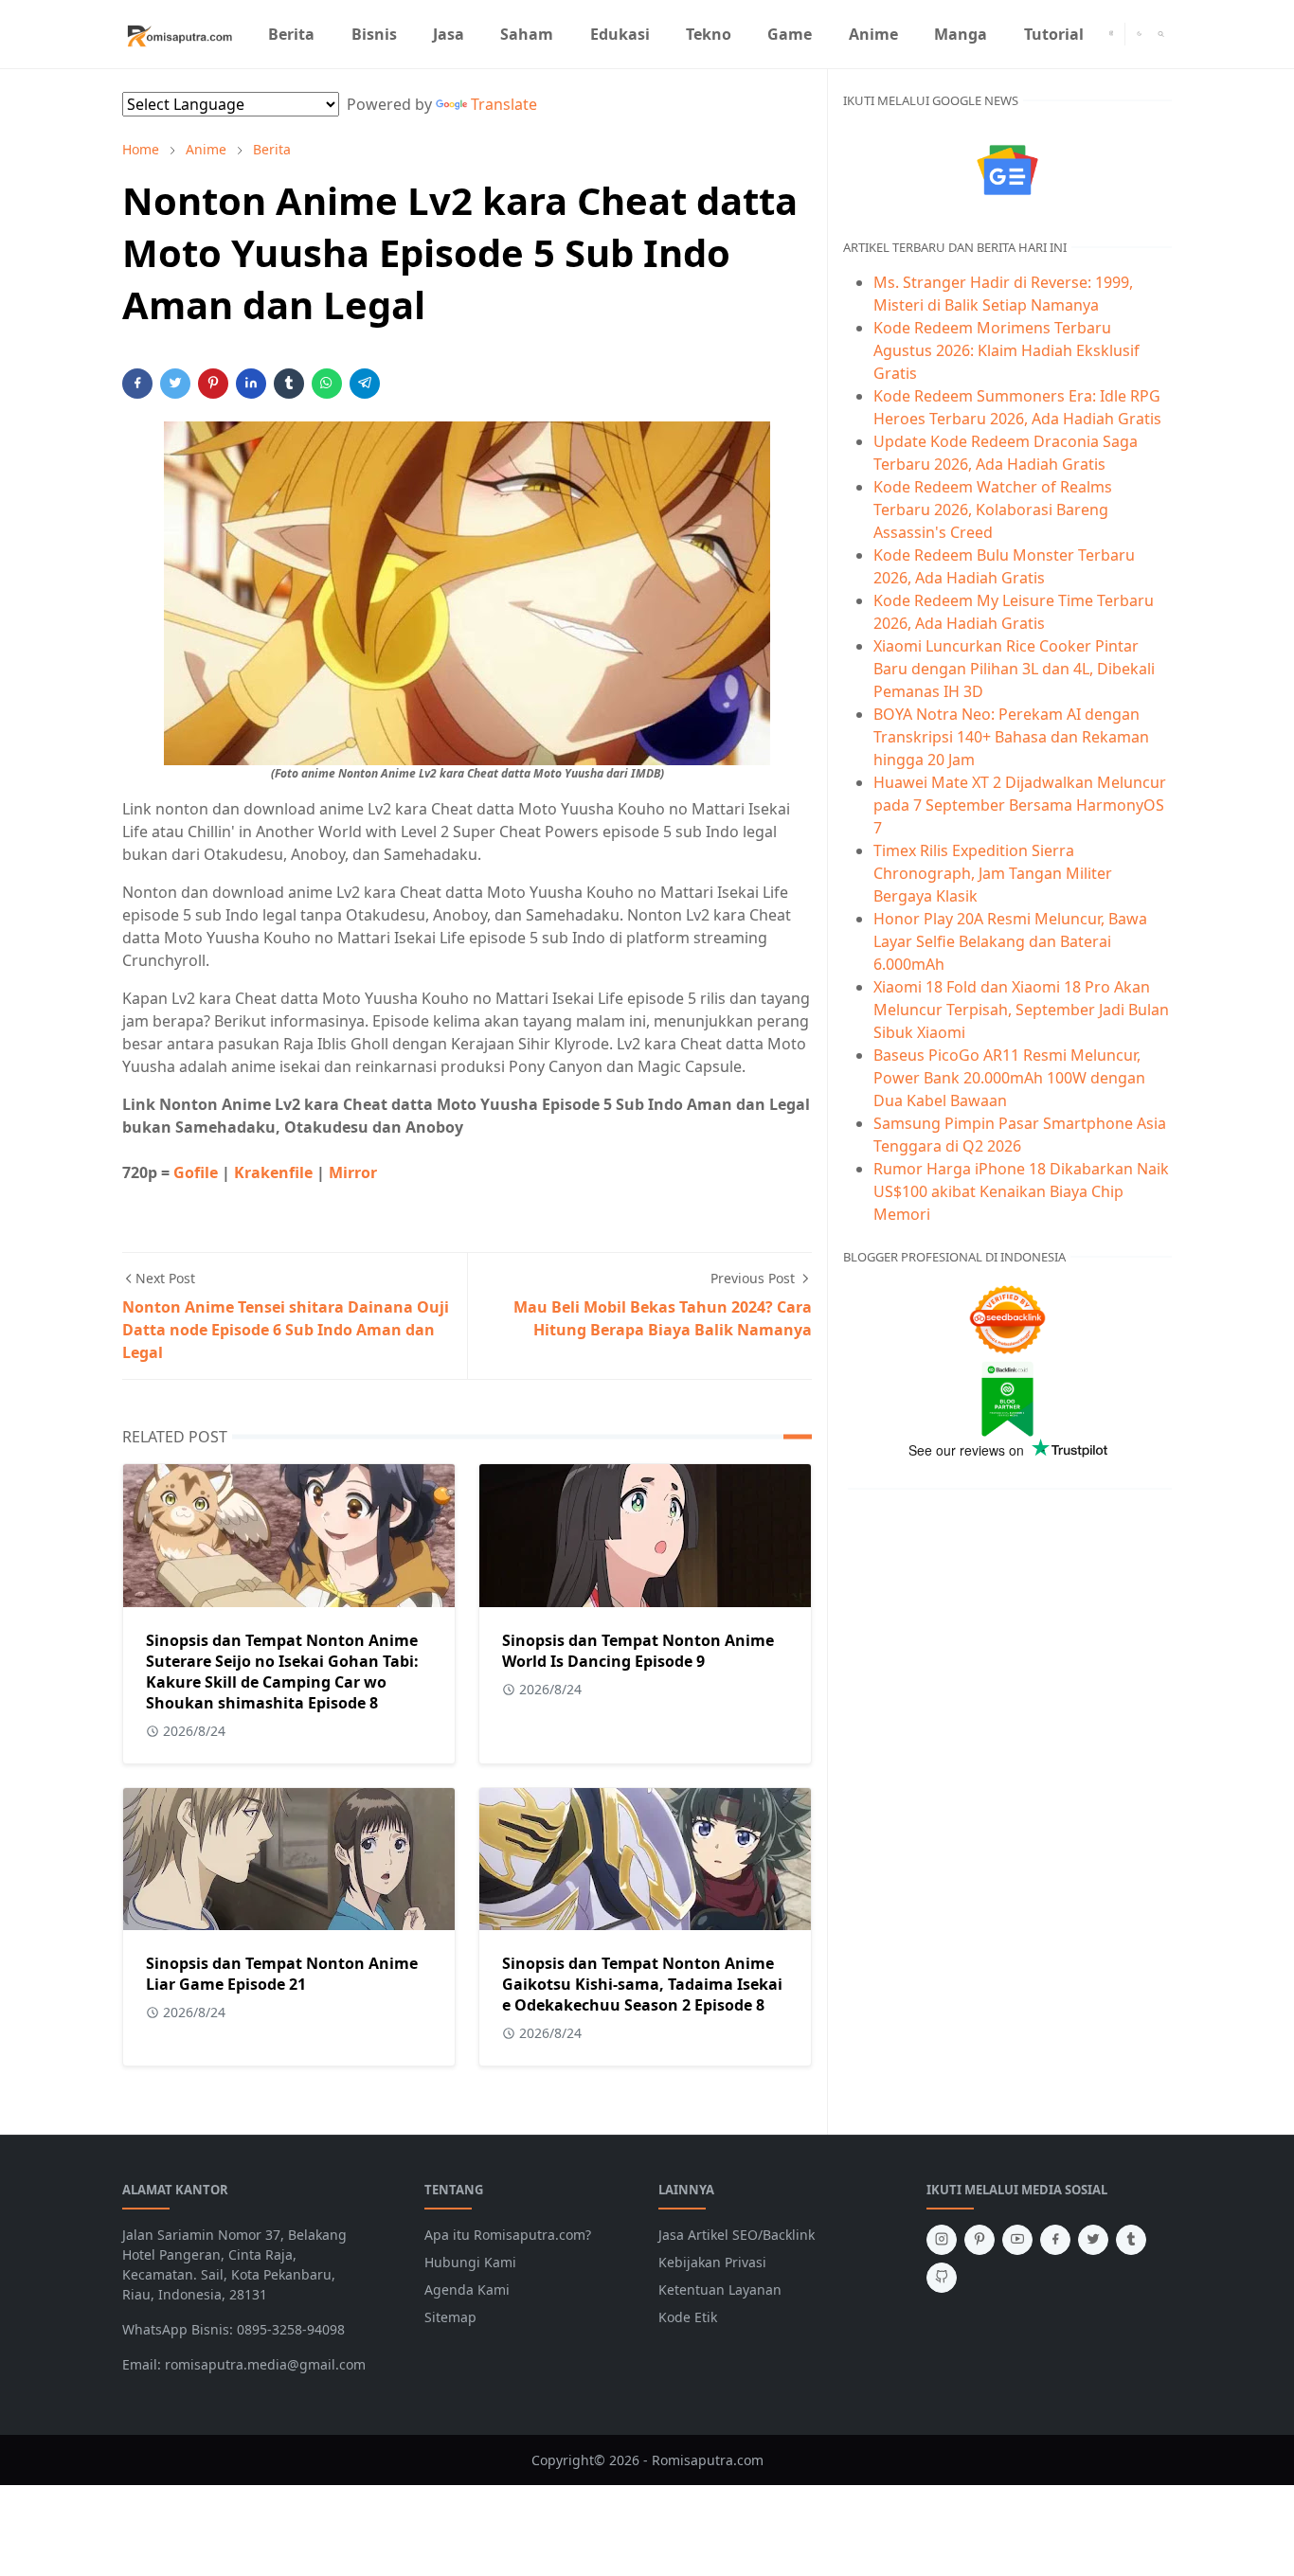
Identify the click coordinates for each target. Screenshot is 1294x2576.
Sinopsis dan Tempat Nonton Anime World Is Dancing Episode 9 (638, 1651)
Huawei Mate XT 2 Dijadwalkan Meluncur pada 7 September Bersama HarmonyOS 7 (1020, 805)
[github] (942, 2278)
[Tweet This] (175, 384)
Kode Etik (688, 2317)
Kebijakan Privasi (712, 2262)
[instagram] (1112, 34)
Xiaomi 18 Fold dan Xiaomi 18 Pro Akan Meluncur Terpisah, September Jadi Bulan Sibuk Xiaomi (1021, 1010)
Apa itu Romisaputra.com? (508, 2235)
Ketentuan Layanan (720, 2290)
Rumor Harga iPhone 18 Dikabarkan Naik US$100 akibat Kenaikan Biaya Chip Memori (1021, 1191)
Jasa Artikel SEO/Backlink (737, 2235)
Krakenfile (273, 1172)
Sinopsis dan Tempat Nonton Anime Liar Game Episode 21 (282, 1974)
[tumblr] (1131, 2240)
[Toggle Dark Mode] (1139, 34)
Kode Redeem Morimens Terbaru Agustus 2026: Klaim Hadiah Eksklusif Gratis (1006, 350)
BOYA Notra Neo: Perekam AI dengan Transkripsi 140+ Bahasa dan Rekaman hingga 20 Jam (1011, 737)
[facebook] (1055, 2240)
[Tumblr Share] (289, 384)
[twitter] (1093, 2240)
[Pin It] (213, 384)
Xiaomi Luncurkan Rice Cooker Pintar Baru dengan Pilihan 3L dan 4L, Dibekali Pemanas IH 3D (1014, 669)
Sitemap (450, 2317)
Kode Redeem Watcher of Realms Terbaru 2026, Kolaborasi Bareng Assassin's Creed (993, 510)
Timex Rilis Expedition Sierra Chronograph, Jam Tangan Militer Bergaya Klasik (993, 873)
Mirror (353, 1172)
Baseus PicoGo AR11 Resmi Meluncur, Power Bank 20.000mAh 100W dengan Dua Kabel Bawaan (1009, 1078)
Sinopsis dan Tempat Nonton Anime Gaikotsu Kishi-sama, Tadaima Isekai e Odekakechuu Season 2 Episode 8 (642, 1984)
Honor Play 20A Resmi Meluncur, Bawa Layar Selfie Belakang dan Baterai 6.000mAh (1010, 941)
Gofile (198, 1172)
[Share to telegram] (365, 384)
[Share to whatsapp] (327, 384)
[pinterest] (979, 2240)
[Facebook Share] (137, 384)
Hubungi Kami (470, 2262)
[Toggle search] (1161, 34)
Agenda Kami (467, 2290)
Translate (504, 104)
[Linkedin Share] (251, 384)
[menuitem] (291, 34)
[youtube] (1017, 2240)
